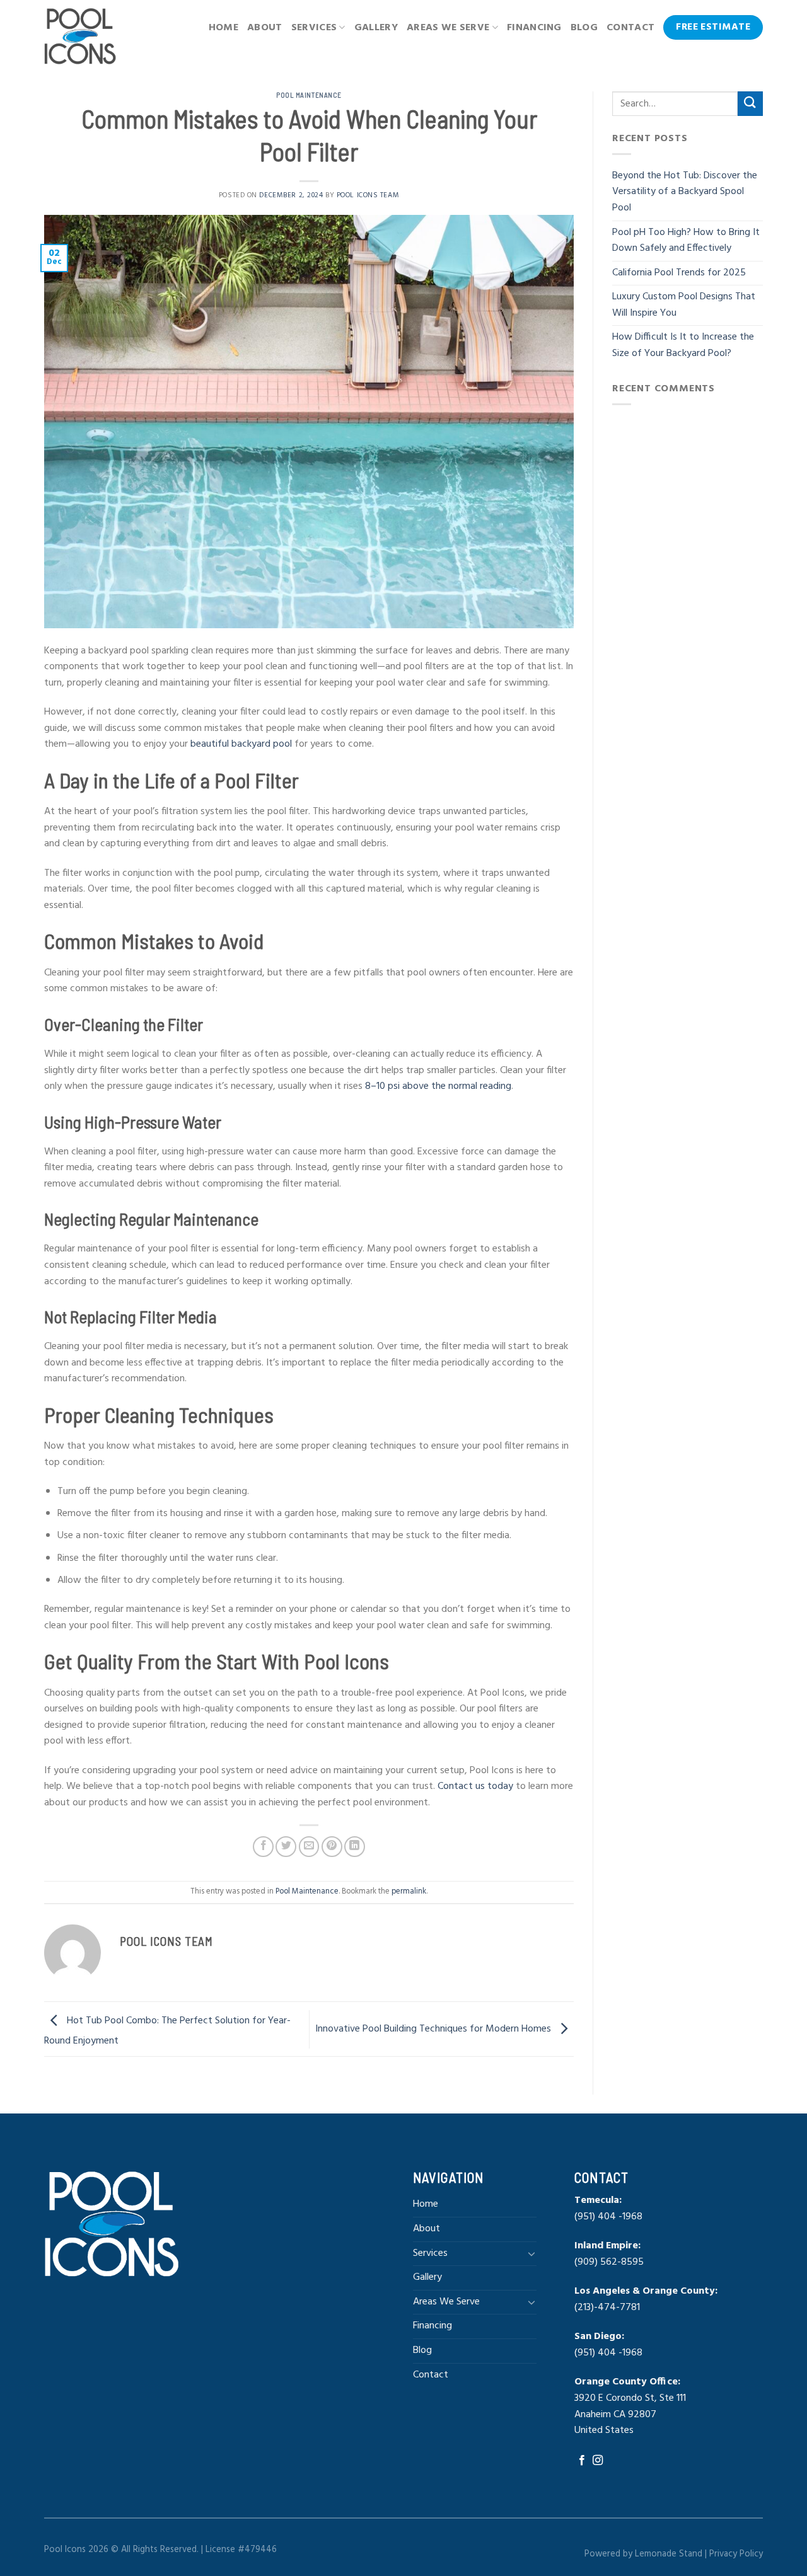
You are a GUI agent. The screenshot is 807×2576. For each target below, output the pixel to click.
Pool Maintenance (309, 95)
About (265, 28)
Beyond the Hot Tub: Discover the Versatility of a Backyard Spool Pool (685, 192)
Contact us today (475, 1786)
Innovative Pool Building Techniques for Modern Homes (434, 2029)
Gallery (376, 28)
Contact (630, 28)
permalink (409, 1891)
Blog (584, 28)
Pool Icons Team (368, 195)
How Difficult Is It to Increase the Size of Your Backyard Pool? (683, 345)
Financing (534, 28)
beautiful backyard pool (241, 744)
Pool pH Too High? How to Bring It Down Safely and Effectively (686, 241)
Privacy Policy (736, 2554)
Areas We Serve (448, 28)
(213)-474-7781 (608, 2308)
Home (224, 28)
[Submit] (750, 104)
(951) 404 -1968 (608, 2217)
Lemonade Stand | (672, 2554)
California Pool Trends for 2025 (680, 273)
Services (314, 28)
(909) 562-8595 (609, 2262)
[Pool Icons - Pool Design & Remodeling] (84, 36)
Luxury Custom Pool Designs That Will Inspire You (684, 305)
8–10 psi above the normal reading (438, 1086)
